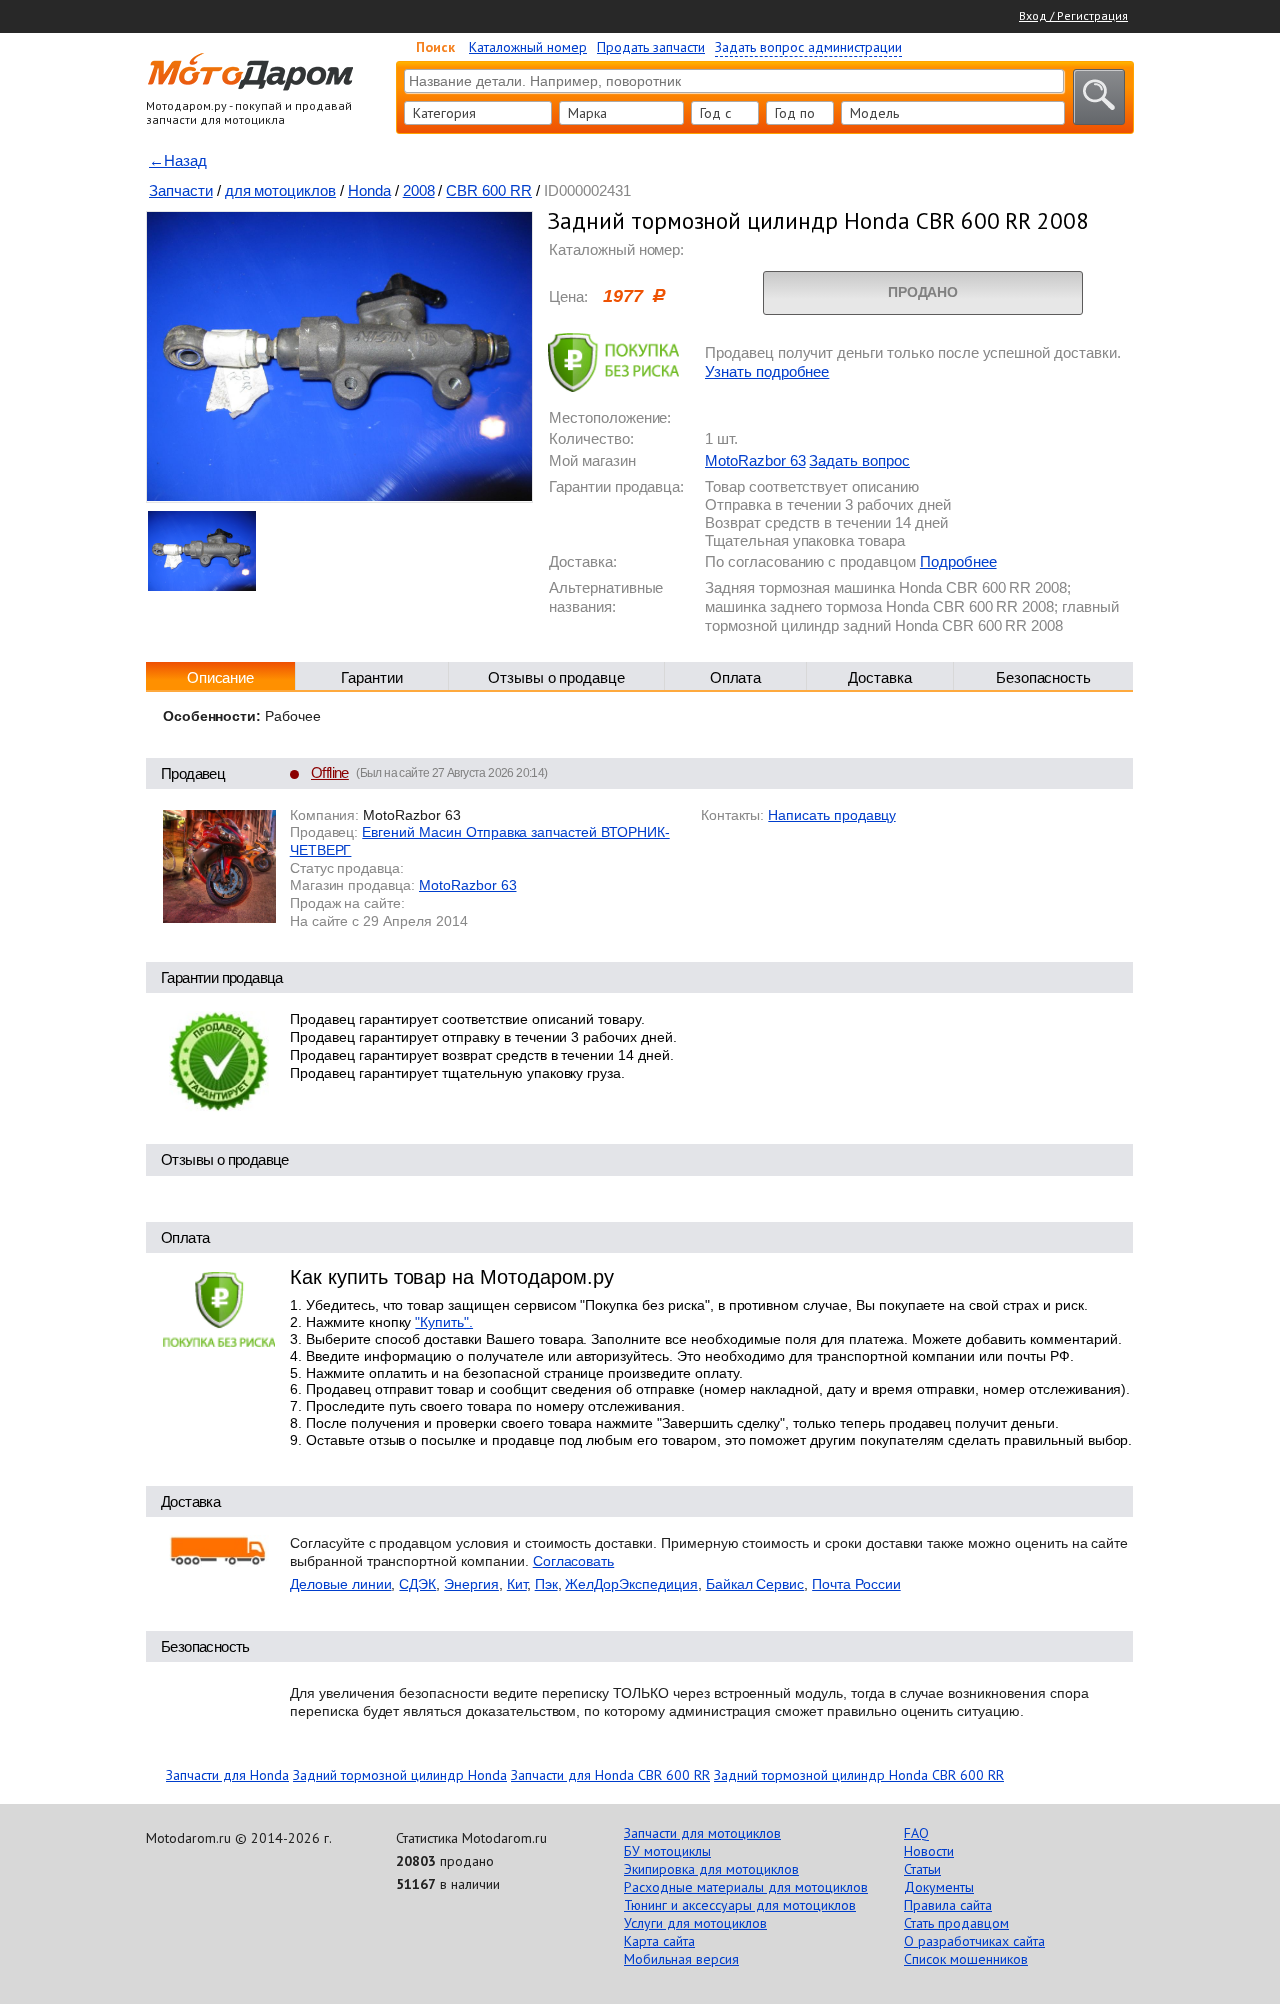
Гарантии (372, 677)
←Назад (178, 160)
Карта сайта (659, 1941)
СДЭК (417, 1584)
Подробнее (958, 561)
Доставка (880, 677)
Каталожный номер (528, 47)
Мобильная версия (681, 1959)
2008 (419, 190)
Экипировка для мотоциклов (711, 1869)
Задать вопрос (859, 460)
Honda (369, 190)
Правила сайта (948, 1905)
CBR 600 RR (489, 190)
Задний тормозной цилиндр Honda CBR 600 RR (859, 1775)
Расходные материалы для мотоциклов (746, 1887)
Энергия (471, 1584)
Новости (929, 1851)
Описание (221, 677)
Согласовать (574, 1561)
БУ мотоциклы (667, 1851)
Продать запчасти (651, 47)
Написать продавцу (831, 815)
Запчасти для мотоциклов (702, 1833)
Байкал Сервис (755, 1584)
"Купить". (444, 1322)
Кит (517, 1584)
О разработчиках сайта (974, 1941)
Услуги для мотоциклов (695, 1923)
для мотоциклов (280, 190)
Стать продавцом (956, 1923)
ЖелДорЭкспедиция (631, 1584)
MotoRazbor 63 (755, 460)
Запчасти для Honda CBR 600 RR (610, 1775)
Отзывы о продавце (556, 677)
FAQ (916, 1833)
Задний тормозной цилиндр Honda (400, 1775)
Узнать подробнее (767, 371)
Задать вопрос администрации (808, 47)
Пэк (546, 1584)
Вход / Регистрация (1073, 15)
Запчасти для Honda (227, 1775)
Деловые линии (340, 1584)
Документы (939, 1887)
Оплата (736, 677)
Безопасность (1044, 677)
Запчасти (181, 190)
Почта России (856, 1584)
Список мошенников (966, 1959)
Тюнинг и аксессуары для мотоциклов (740, 1905)
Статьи (922, 1869)
